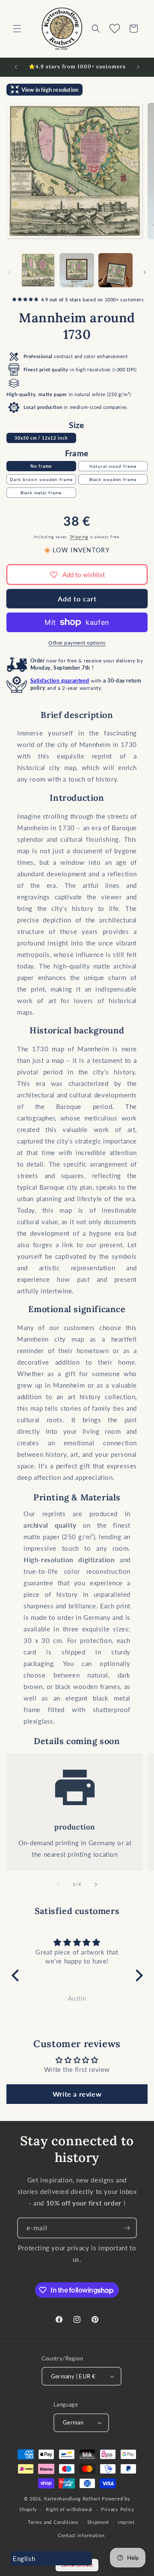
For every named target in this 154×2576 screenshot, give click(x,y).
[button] (17, 29)
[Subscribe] (127, 2228)
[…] (38, 270)
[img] (77, 1942)
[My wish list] (115, 29)
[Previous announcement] (16, 67)
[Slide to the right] (145, 272)
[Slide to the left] (9, 272)
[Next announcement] (138, 67)
